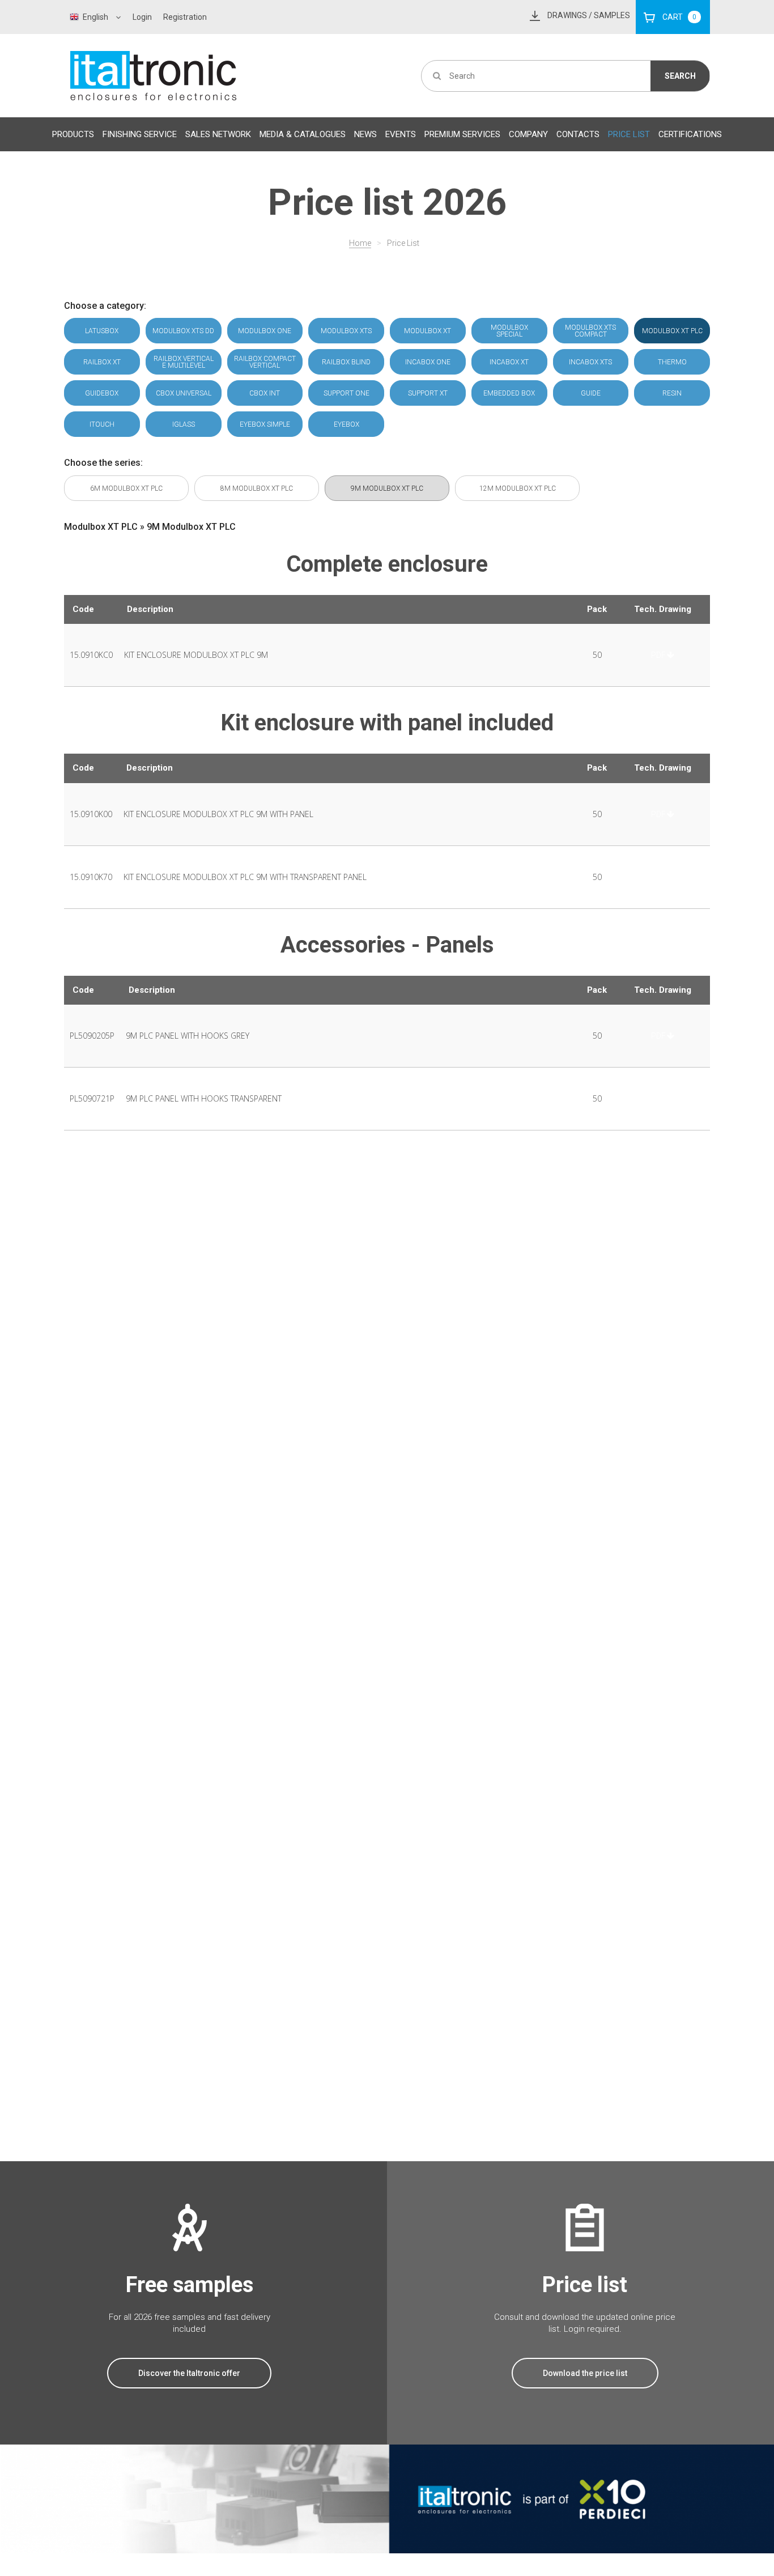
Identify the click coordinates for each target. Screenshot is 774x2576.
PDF (658, 655)
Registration (185, 17)
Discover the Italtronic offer (189, 2373)
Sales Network (218, 134)
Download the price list (585, 2373)
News (365, 134)
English (95, 17)
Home (360, 243)
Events (401, 134)
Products (73, 134)
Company (528, 134)
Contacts (578, 134)
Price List (629, 134)
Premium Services (462, 134)
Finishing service (140, 134)
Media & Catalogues (303, 134)
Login (142, 17)
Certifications (690, 134)
